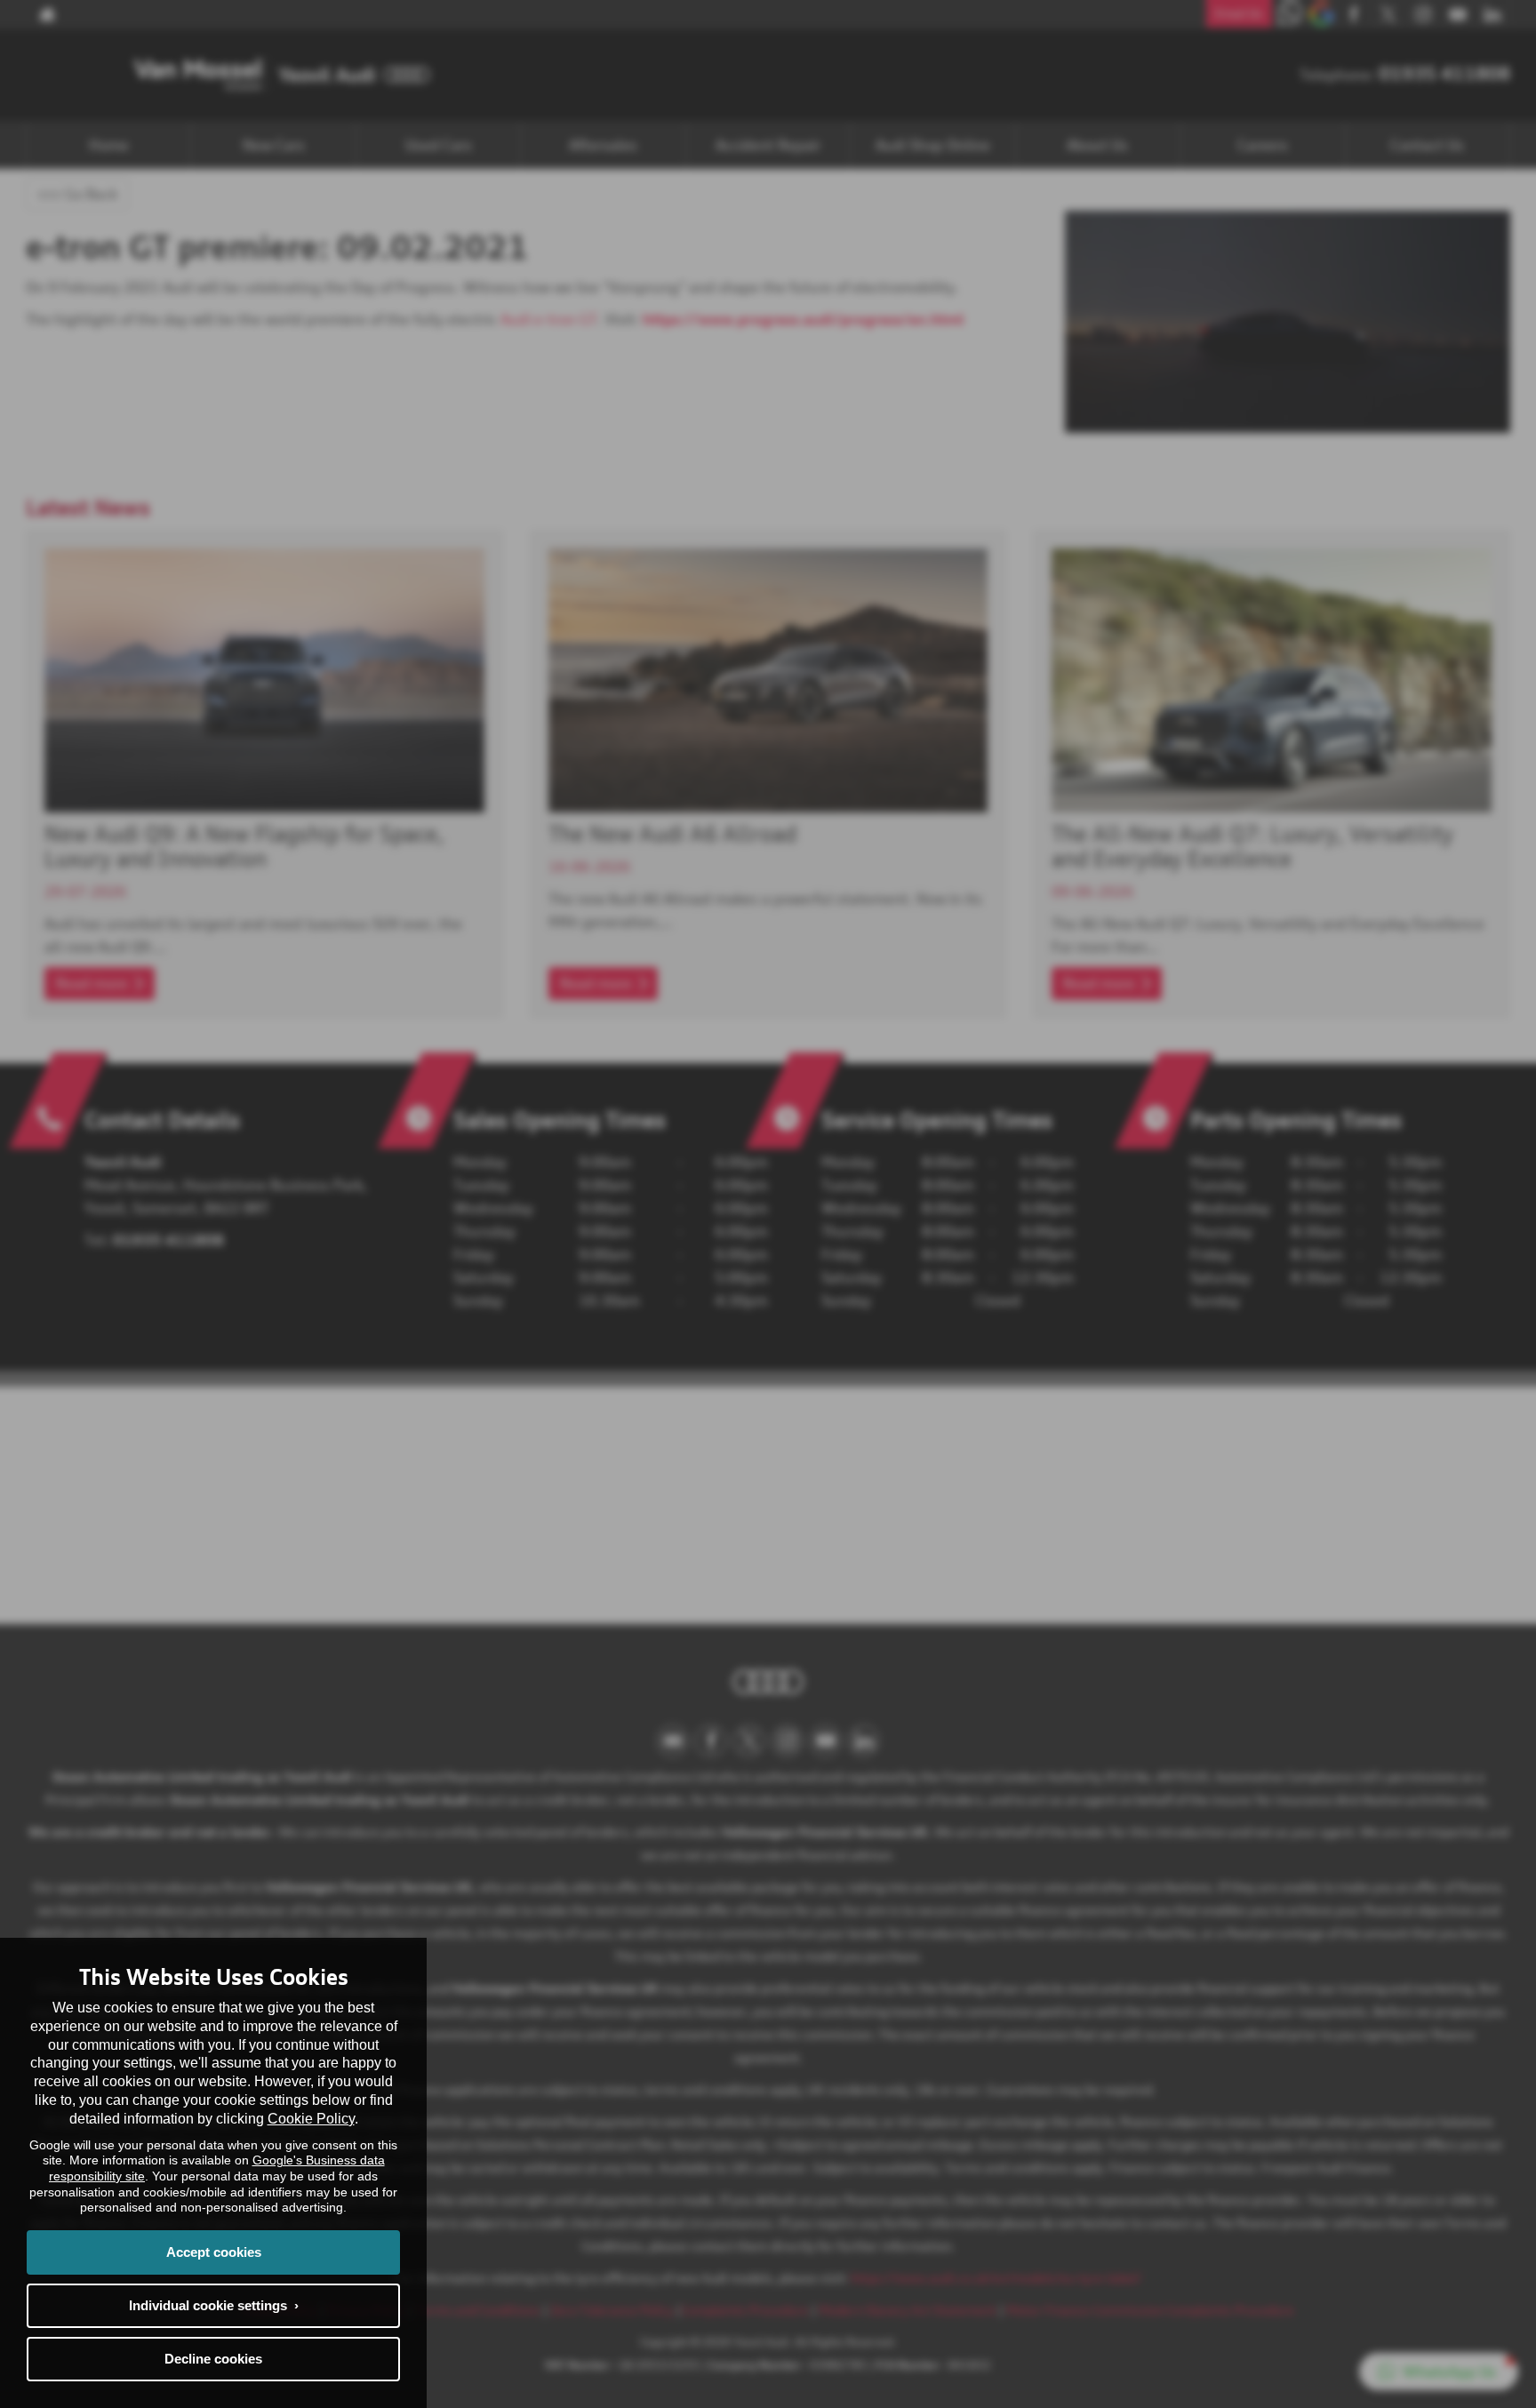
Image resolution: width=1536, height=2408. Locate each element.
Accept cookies (214, 2252)
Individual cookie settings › (214, 2305)
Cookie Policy (311, 2119)
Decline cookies (213, 2359)
